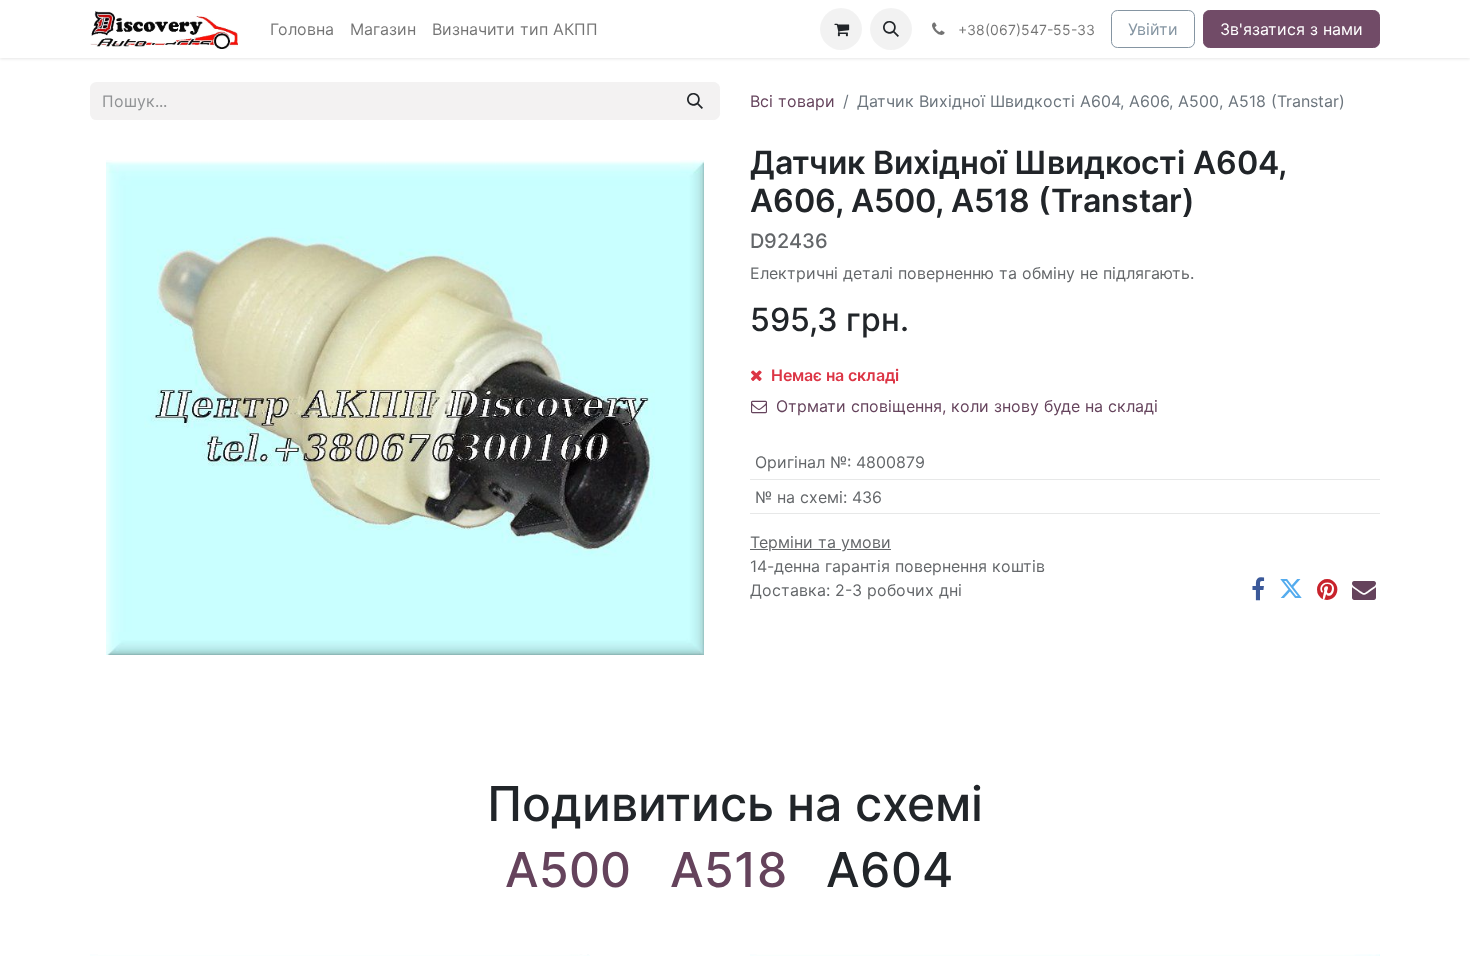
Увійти (1153, 29)
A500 (568, 869)
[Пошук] (695, 101)
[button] (891, 29)
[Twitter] (1291, 589)
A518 (728, 869)
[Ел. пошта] (1364, 589)
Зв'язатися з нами (1291, 29)
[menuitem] (302, 29)
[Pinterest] (1327, 589)
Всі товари (792, 101)
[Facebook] (1258, 589)
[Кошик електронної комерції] (841, 29)
